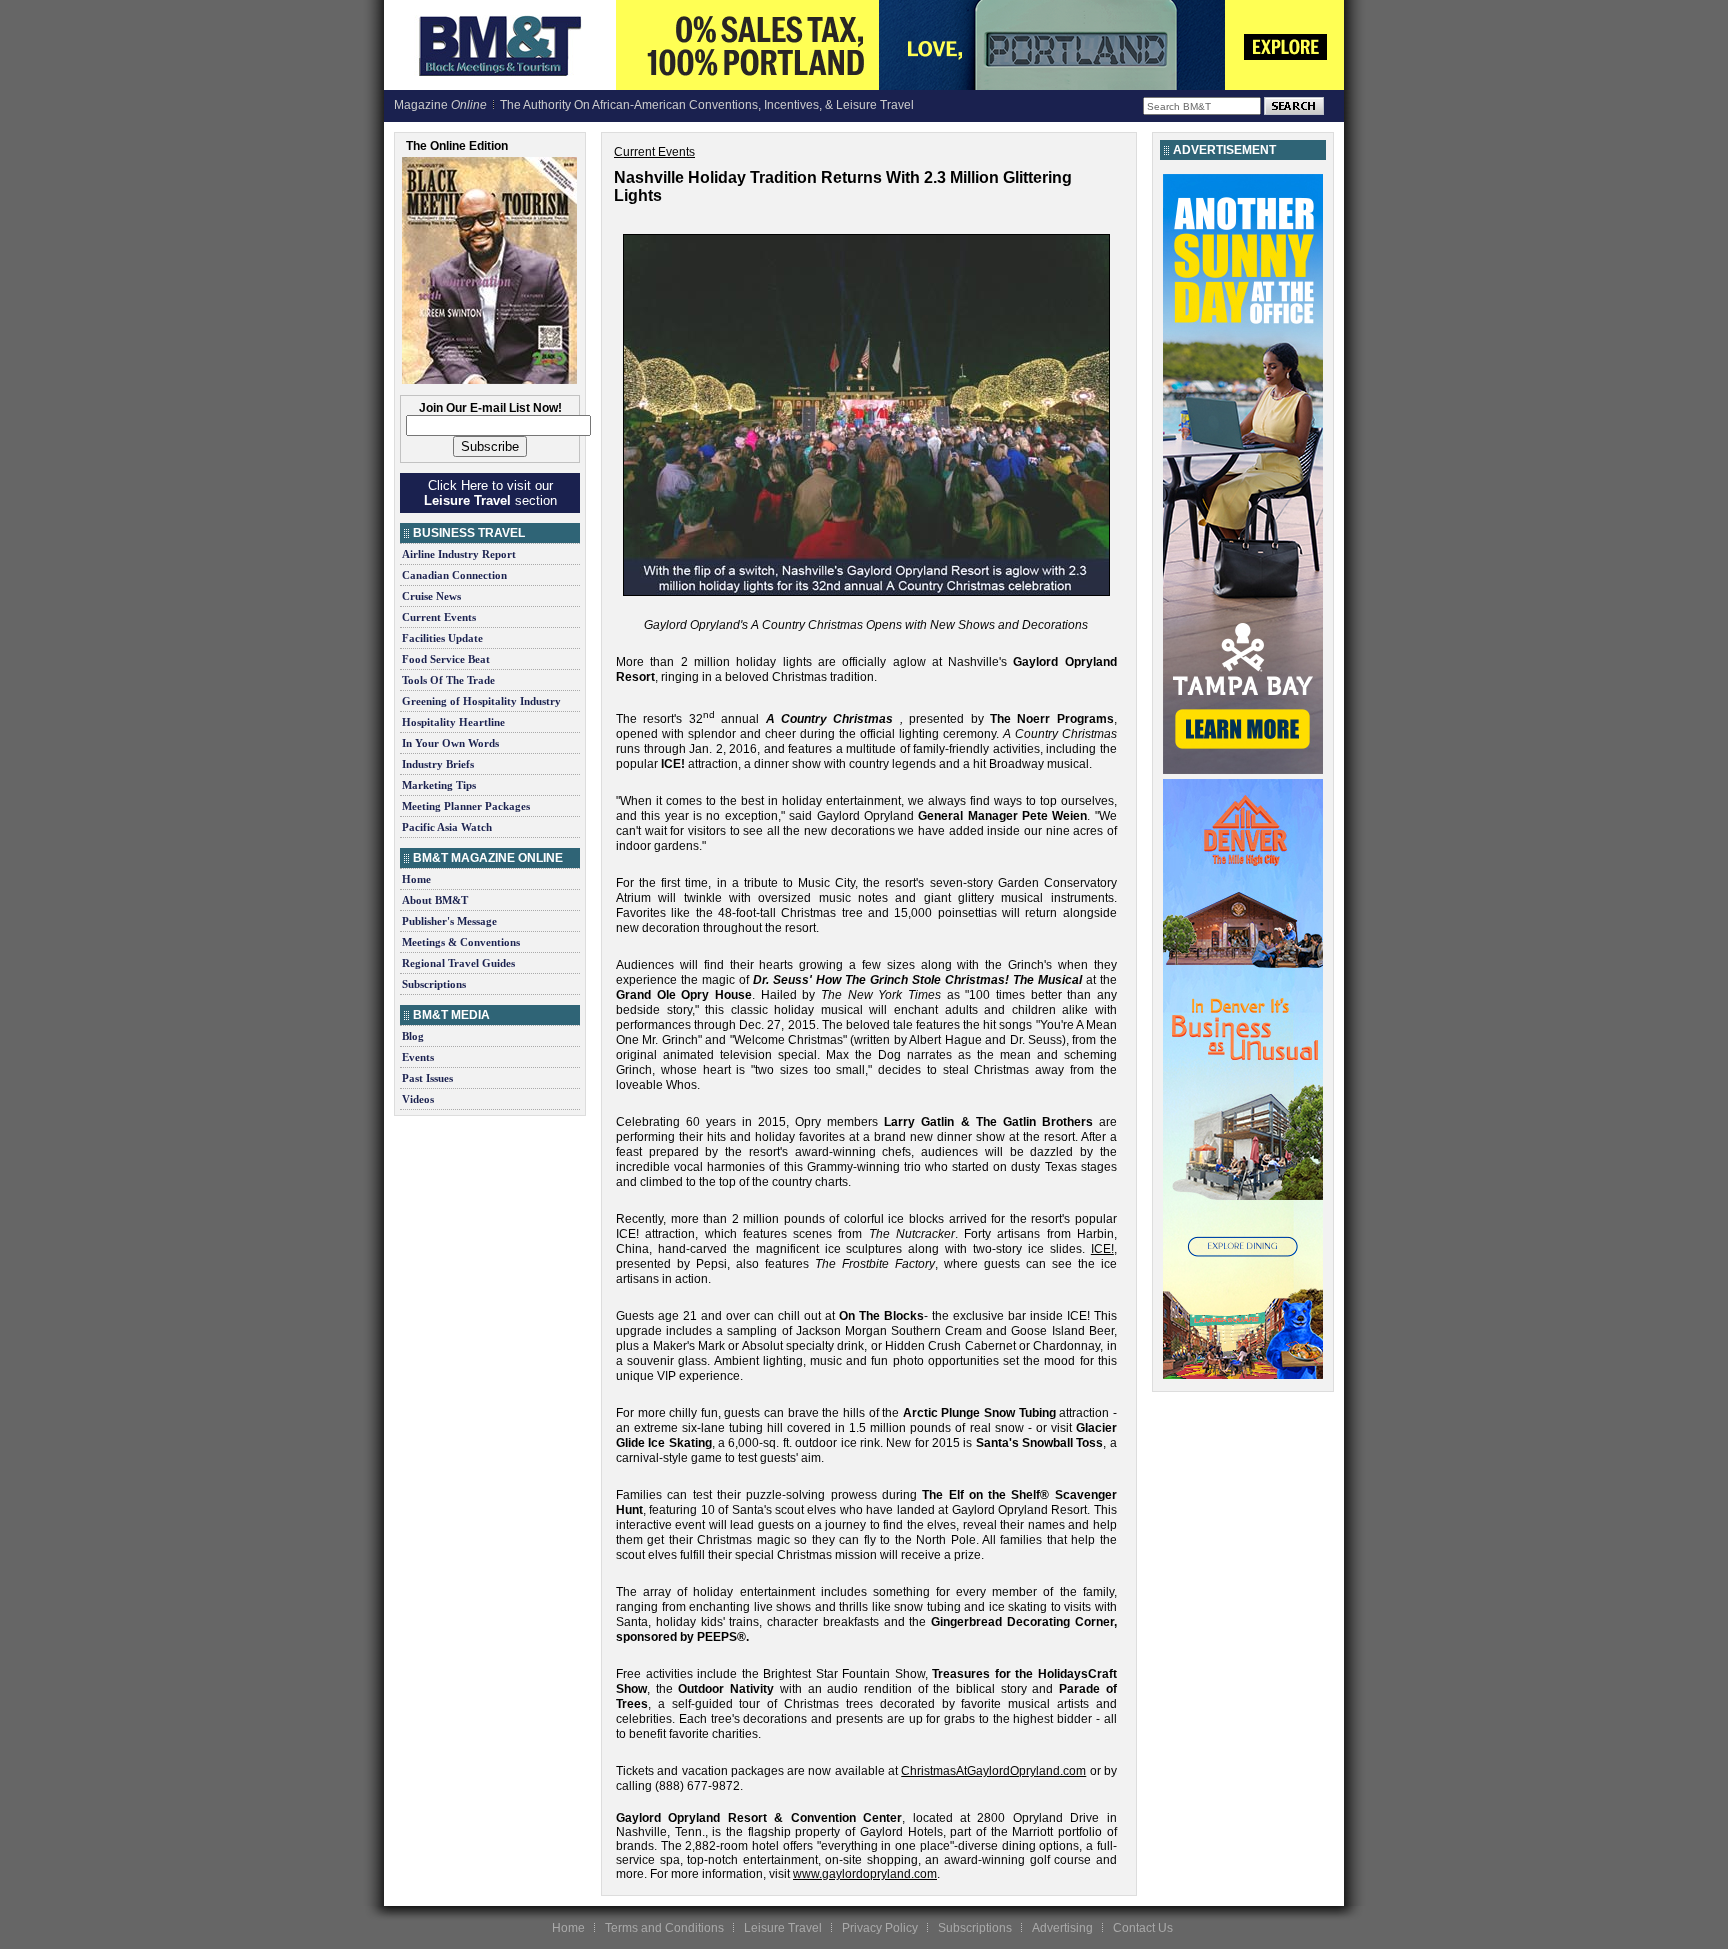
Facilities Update (442, 638)
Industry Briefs (438, 764)
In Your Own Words (450, 743)
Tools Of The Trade (448, 680)
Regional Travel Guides (458, 963)
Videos (418, 1099)
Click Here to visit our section (490, 493)
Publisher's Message (449, 921)
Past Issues (427, 1078)
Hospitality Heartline (453, 722)
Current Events (439, 617)
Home (416, 879)
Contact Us (1143, 1928)
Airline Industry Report (459, 554)
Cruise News (431, 596)
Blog (413, 1036)
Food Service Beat (446, 659)
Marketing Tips (439, 785)
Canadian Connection (454, 575)
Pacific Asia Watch (447, 827)
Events (418, 1057)
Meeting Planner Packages (466, 806)
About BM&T (435, 900)
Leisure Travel (783, 1928)
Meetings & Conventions (461, 942)
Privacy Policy (880, 1928)
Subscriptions (434, 984)
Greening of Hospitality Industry (481, 701)
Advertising (1062, 1928)
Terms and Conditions (664, 1928)
